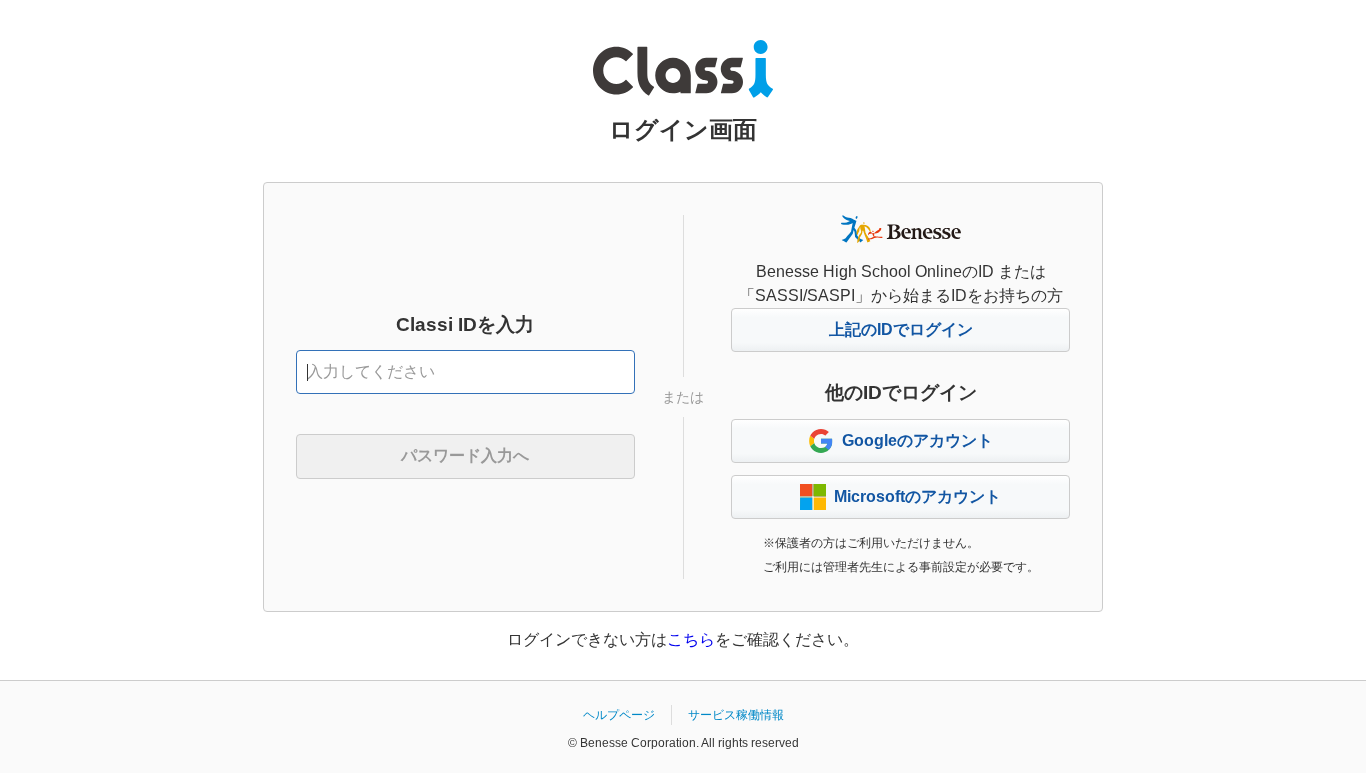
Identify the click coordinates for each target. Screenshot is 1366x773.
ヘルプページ (619, 715)
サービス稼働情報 (736, 715)
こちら (691, 639)
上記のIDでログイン (901, 329)
